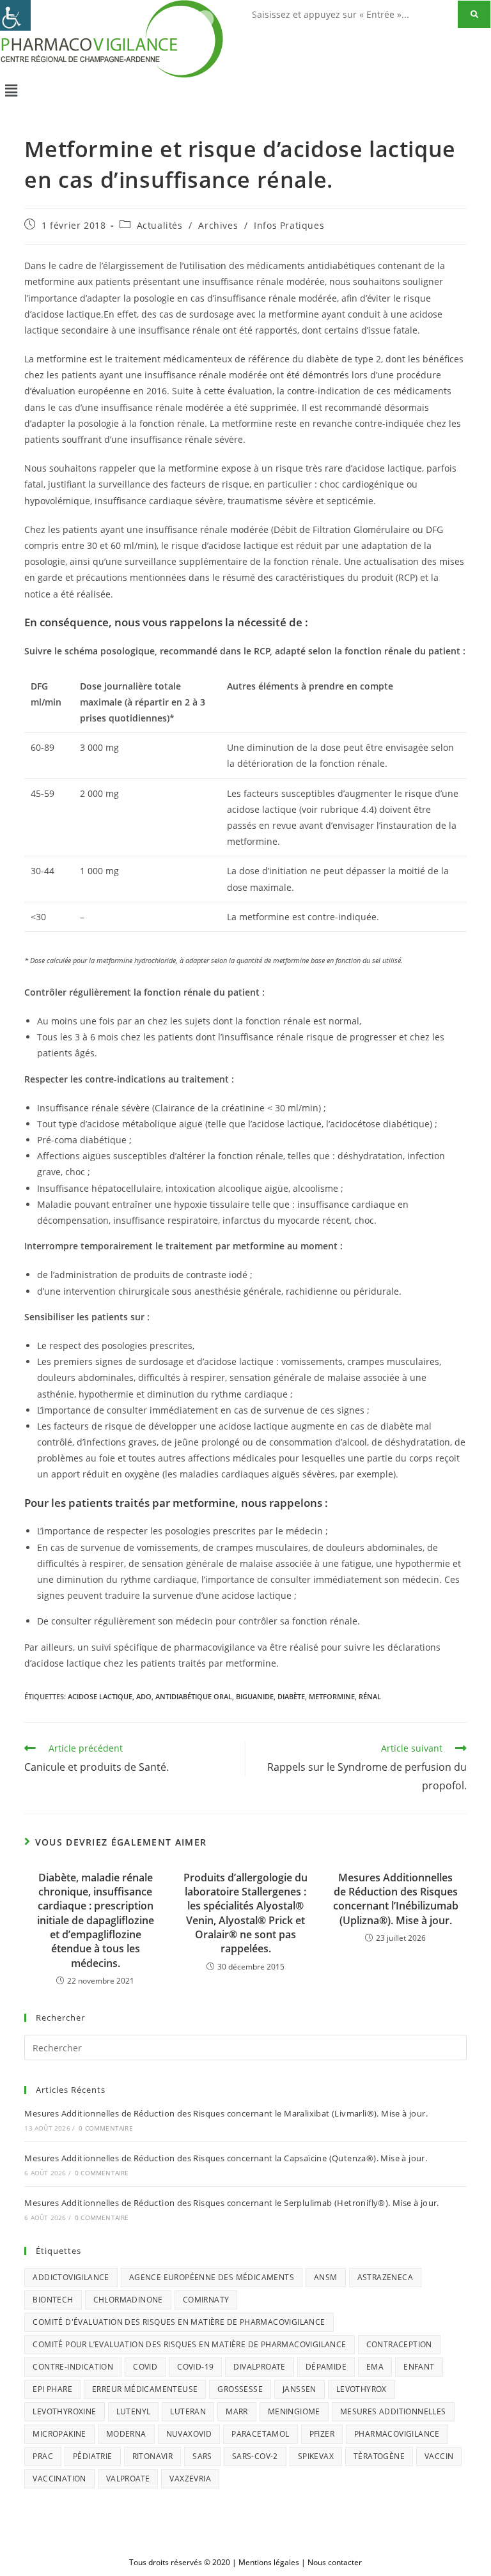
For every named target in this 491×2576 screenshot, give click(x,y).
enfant (419, 2367)
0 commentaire (106, 2128)
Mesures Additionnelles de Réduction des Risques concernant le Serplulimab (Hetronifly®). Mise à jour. (231, 2203)
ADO (144, 1696)
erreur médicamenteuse (145, 2389)
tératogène (379, 2456)
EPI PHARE (52, 2389)
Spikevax (316, 2456)
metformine (332, 1696)
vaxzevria (190, 2479)
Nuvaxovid (189, 2434)
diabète (291, 1696)
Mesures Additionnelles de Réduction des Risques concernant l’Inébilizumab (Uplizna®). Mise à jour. (396, 1899)
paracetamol (260, 2434)
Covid (145, 2367)
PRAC (43, 2456)
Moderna (126, 2434)
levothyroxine (64, 2411)
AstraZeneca (385, 2277)
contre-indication (73, 2367)
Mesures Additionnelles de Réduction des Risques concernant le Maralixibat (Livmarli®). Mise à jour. (226, 2113)
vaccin (439, 2456)
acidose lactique (100, 1696)
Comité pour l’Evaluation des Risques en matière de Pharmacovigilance (189, 2344)
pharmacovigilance (397, 2434)
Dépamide (326, 2367)
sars (202, 2456)
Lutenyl (134, 2411)
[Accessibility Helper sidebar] (15, 15)
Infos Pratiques (289, 225)
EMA (375, 2367)
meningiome (294, 2411)
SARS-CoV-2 (255, 2456)
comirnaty (206, 2300)
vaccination (59, 2479)
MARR (237, 2411)
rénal (370, 1696)
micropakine (59, 2434)
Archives (218, 225)
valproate (128, 2479)
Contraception (399, 2344)
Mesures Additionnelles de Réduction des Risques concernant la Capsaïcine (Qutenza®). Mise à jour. (226, 2158)
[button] (245, 90)
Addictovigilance (71, 2277)
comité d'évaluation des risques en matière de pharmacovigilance (179, 2322)
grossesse (240, 2389)
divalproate (259, 2367)
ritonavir (153, 2456)
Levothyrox (362, 2389)
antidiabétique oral (194, 1696)
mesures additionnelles (393, 2411)
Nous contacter (335, 2562)
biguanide (255, 1696)
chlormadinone (128, 2300)
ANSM (326, 2277)
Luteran (188, 2411)
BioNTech (53, 2300)
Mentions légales (269, 2562)
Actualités (160, 225)
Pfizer (322, 2434)
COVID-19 (195, 2367)
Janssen (300, 2389)
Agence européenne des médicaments (212, 2277)
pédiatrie (93, 2456)
